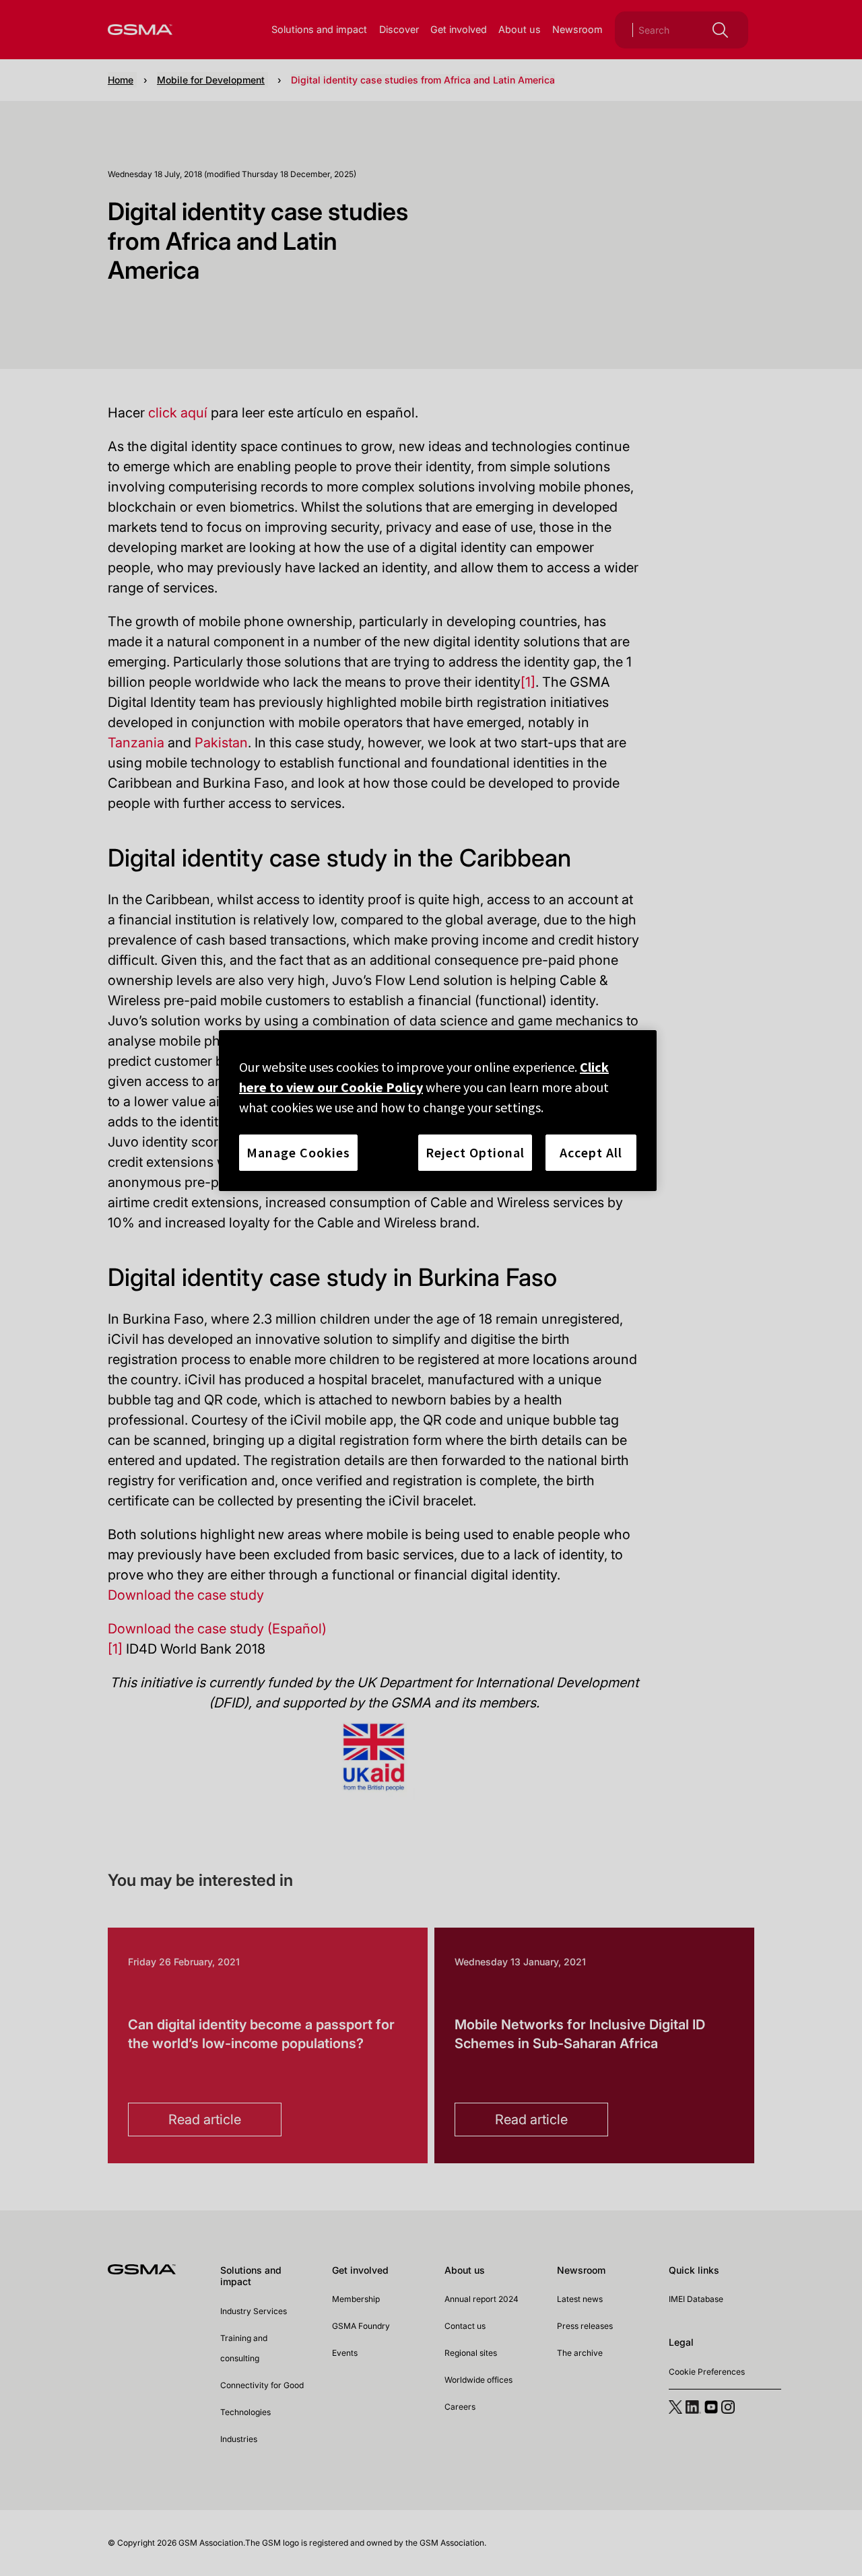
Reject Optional (475, 1152)
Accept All (591, 1152)
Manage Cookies (298, 1152)
